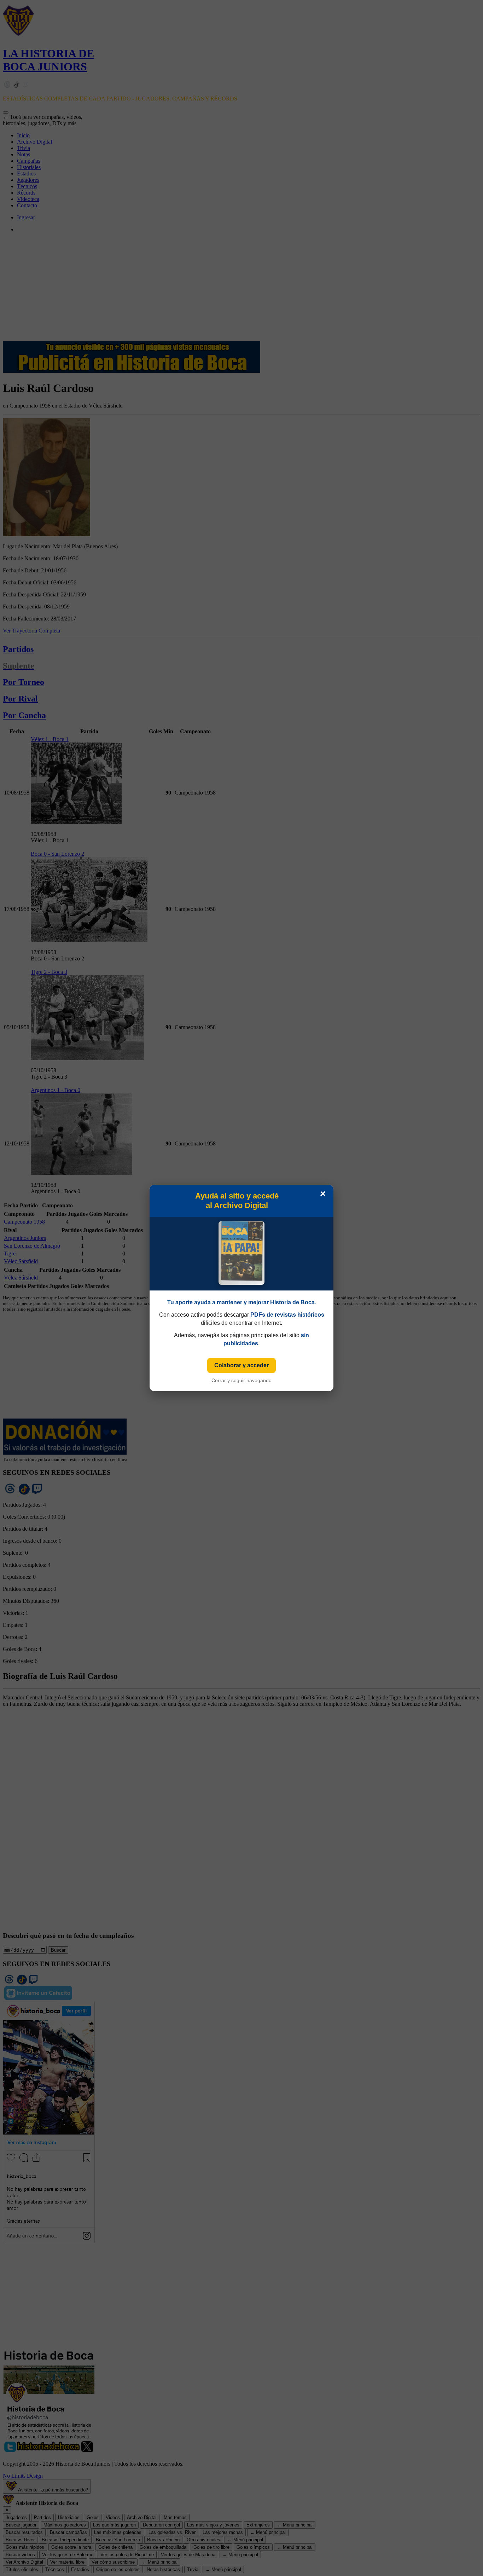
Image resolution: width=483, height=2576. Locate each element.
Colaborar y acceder (241, 1365)
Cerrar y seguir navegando (241, 1380)
